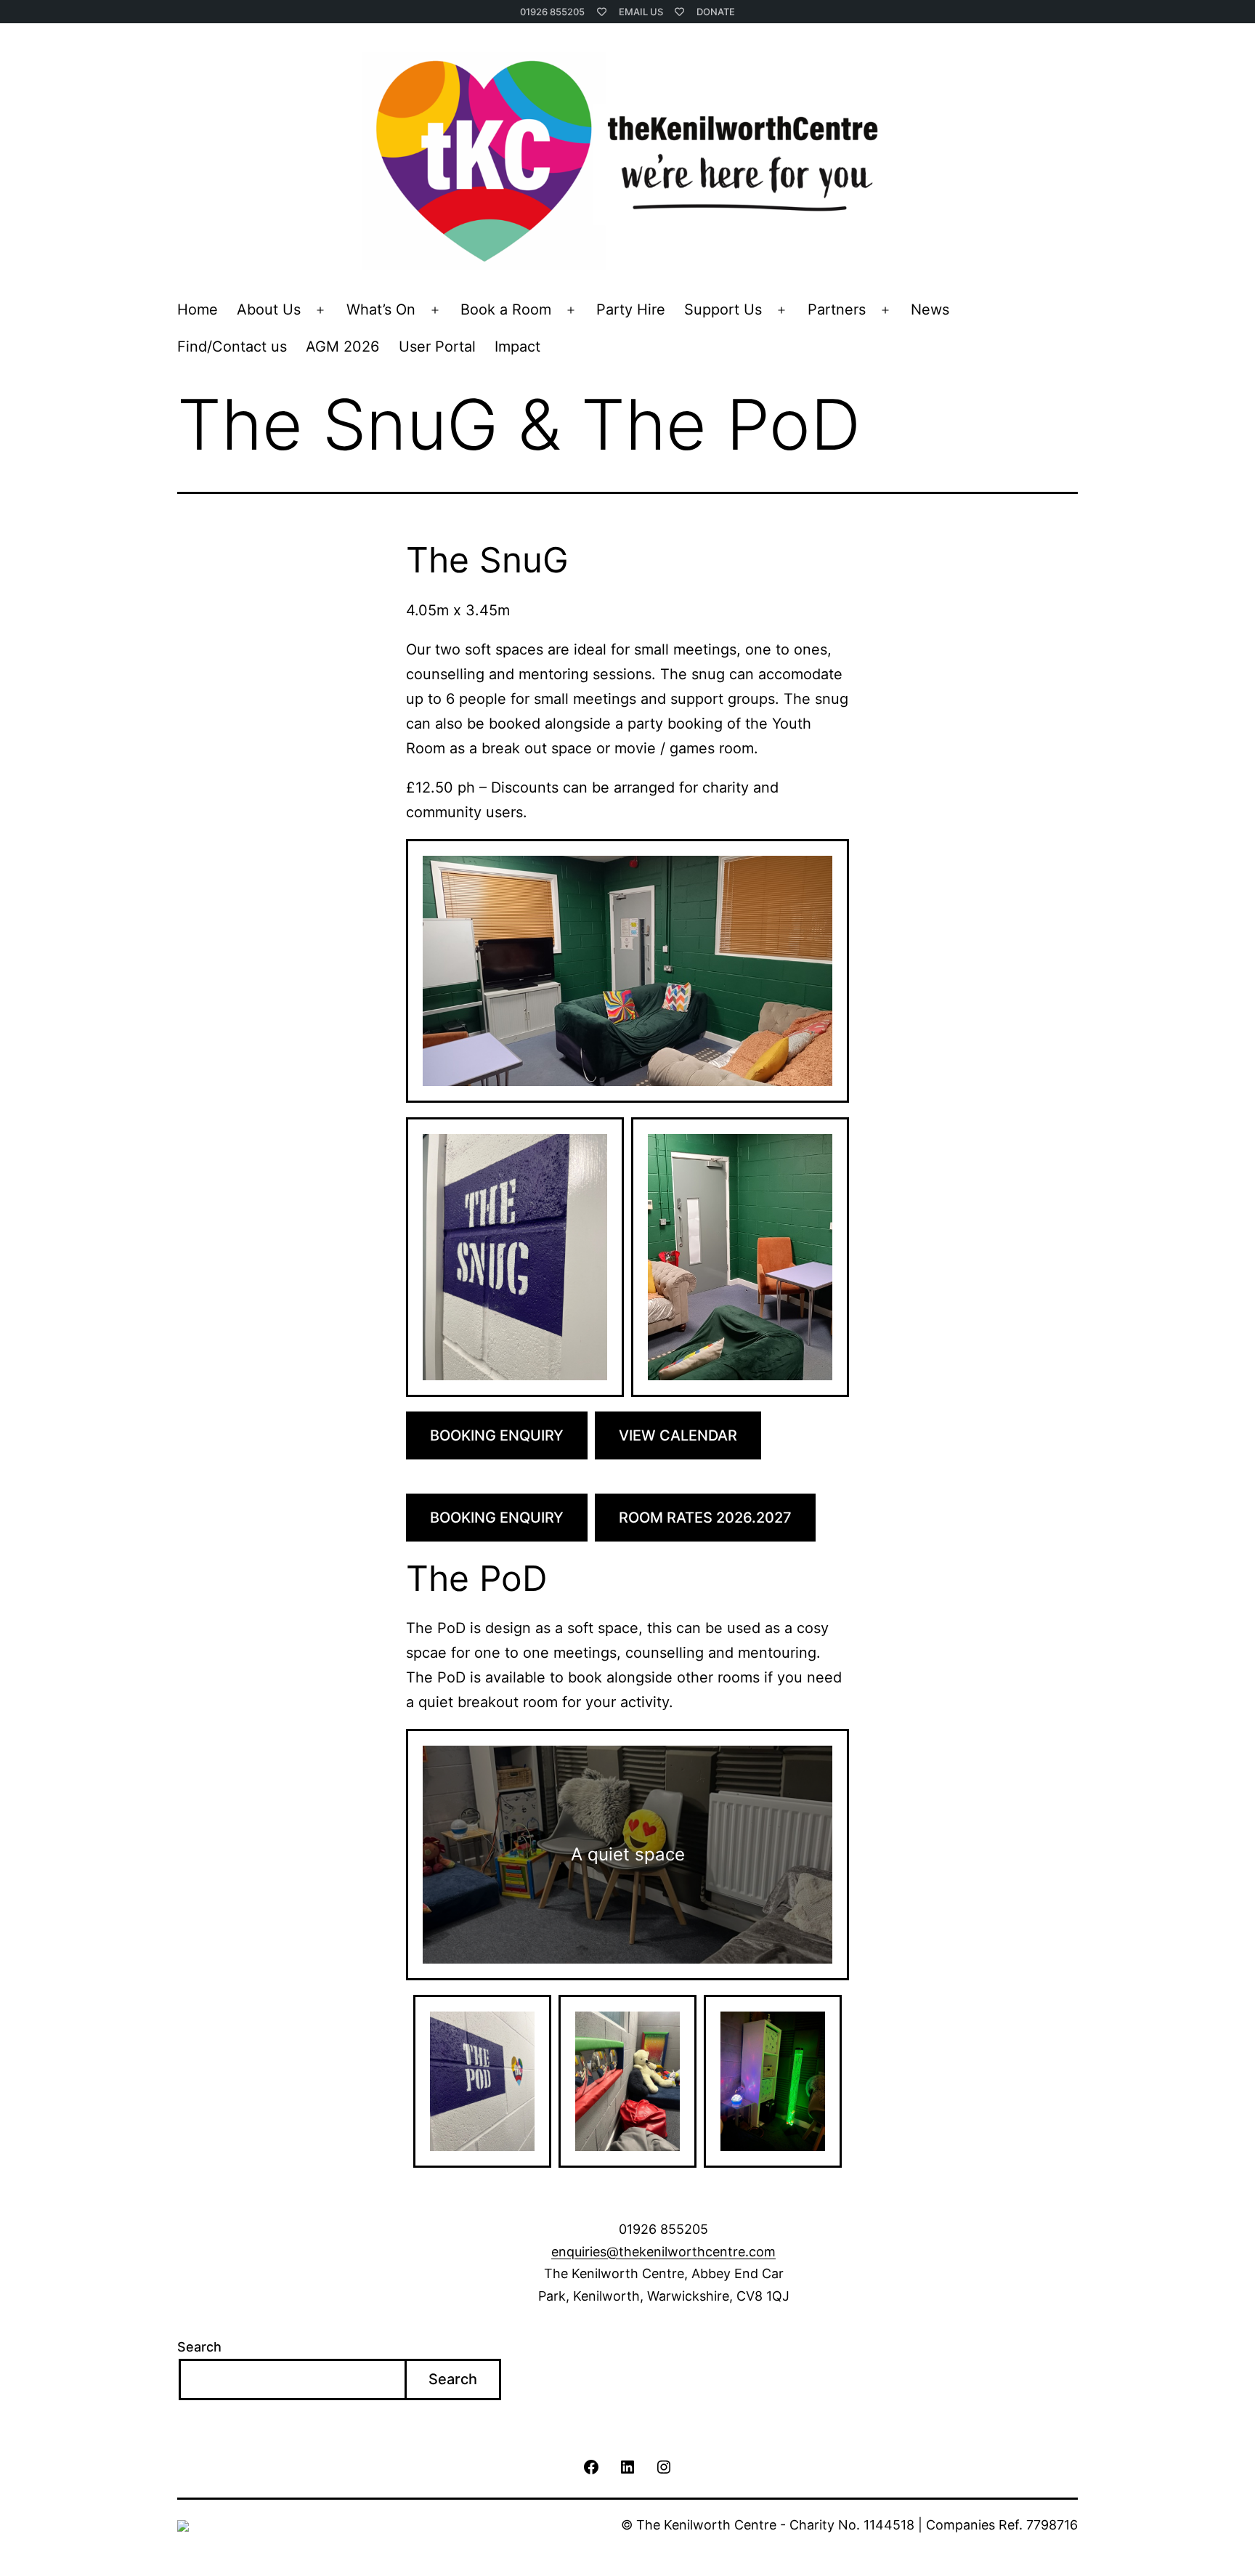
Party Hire (631, 309)
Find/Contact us (232, 347)
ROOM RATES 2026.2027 (705, 1518)
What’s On (381, 309)
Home (198, 309)
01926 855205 (552, 12)
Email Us (641, 12)
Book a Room (506, 309)
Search (199, 2347)
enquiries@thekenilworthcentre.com (663, 2252)
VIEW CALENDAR (678, 1435)
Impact (517, 347)
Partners (837, 309)
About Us (269, 309)
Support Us (723, 309)
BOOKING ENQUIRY (497, 1435)
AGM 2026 (342, 347)
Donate (716, 12)
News (930, 309)
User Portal (437, 347)
